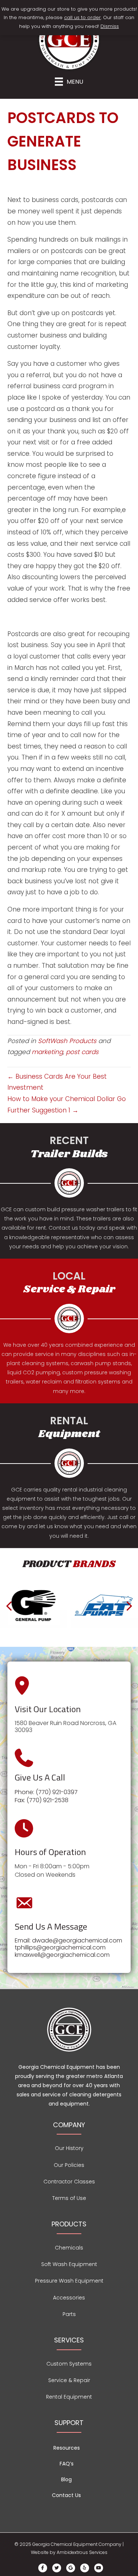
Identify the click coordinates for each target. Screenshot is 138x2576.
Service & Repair (69, 2380)
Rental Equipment (69, 2397)
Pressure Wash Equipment (69, 2281)
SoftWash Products (67, 1041)
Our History (69, 2148)
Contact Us (66, 2495)
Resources (67, 2448)
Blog (66, 2479)
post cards (82, 1052)
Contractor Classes (69, 2182)
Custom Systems (69, 2364)
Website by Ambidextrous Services (69, 2552)
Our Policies (69, 2165)
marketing (47, 1052)
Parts (69, 2314)
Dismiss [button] (110, 26)
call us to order (82, 17)
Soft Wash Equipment (69, 2264)
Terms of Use (69, 2198)
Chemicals (69, 2248)
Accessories (69, 2298)
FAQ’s (67, 2464)
